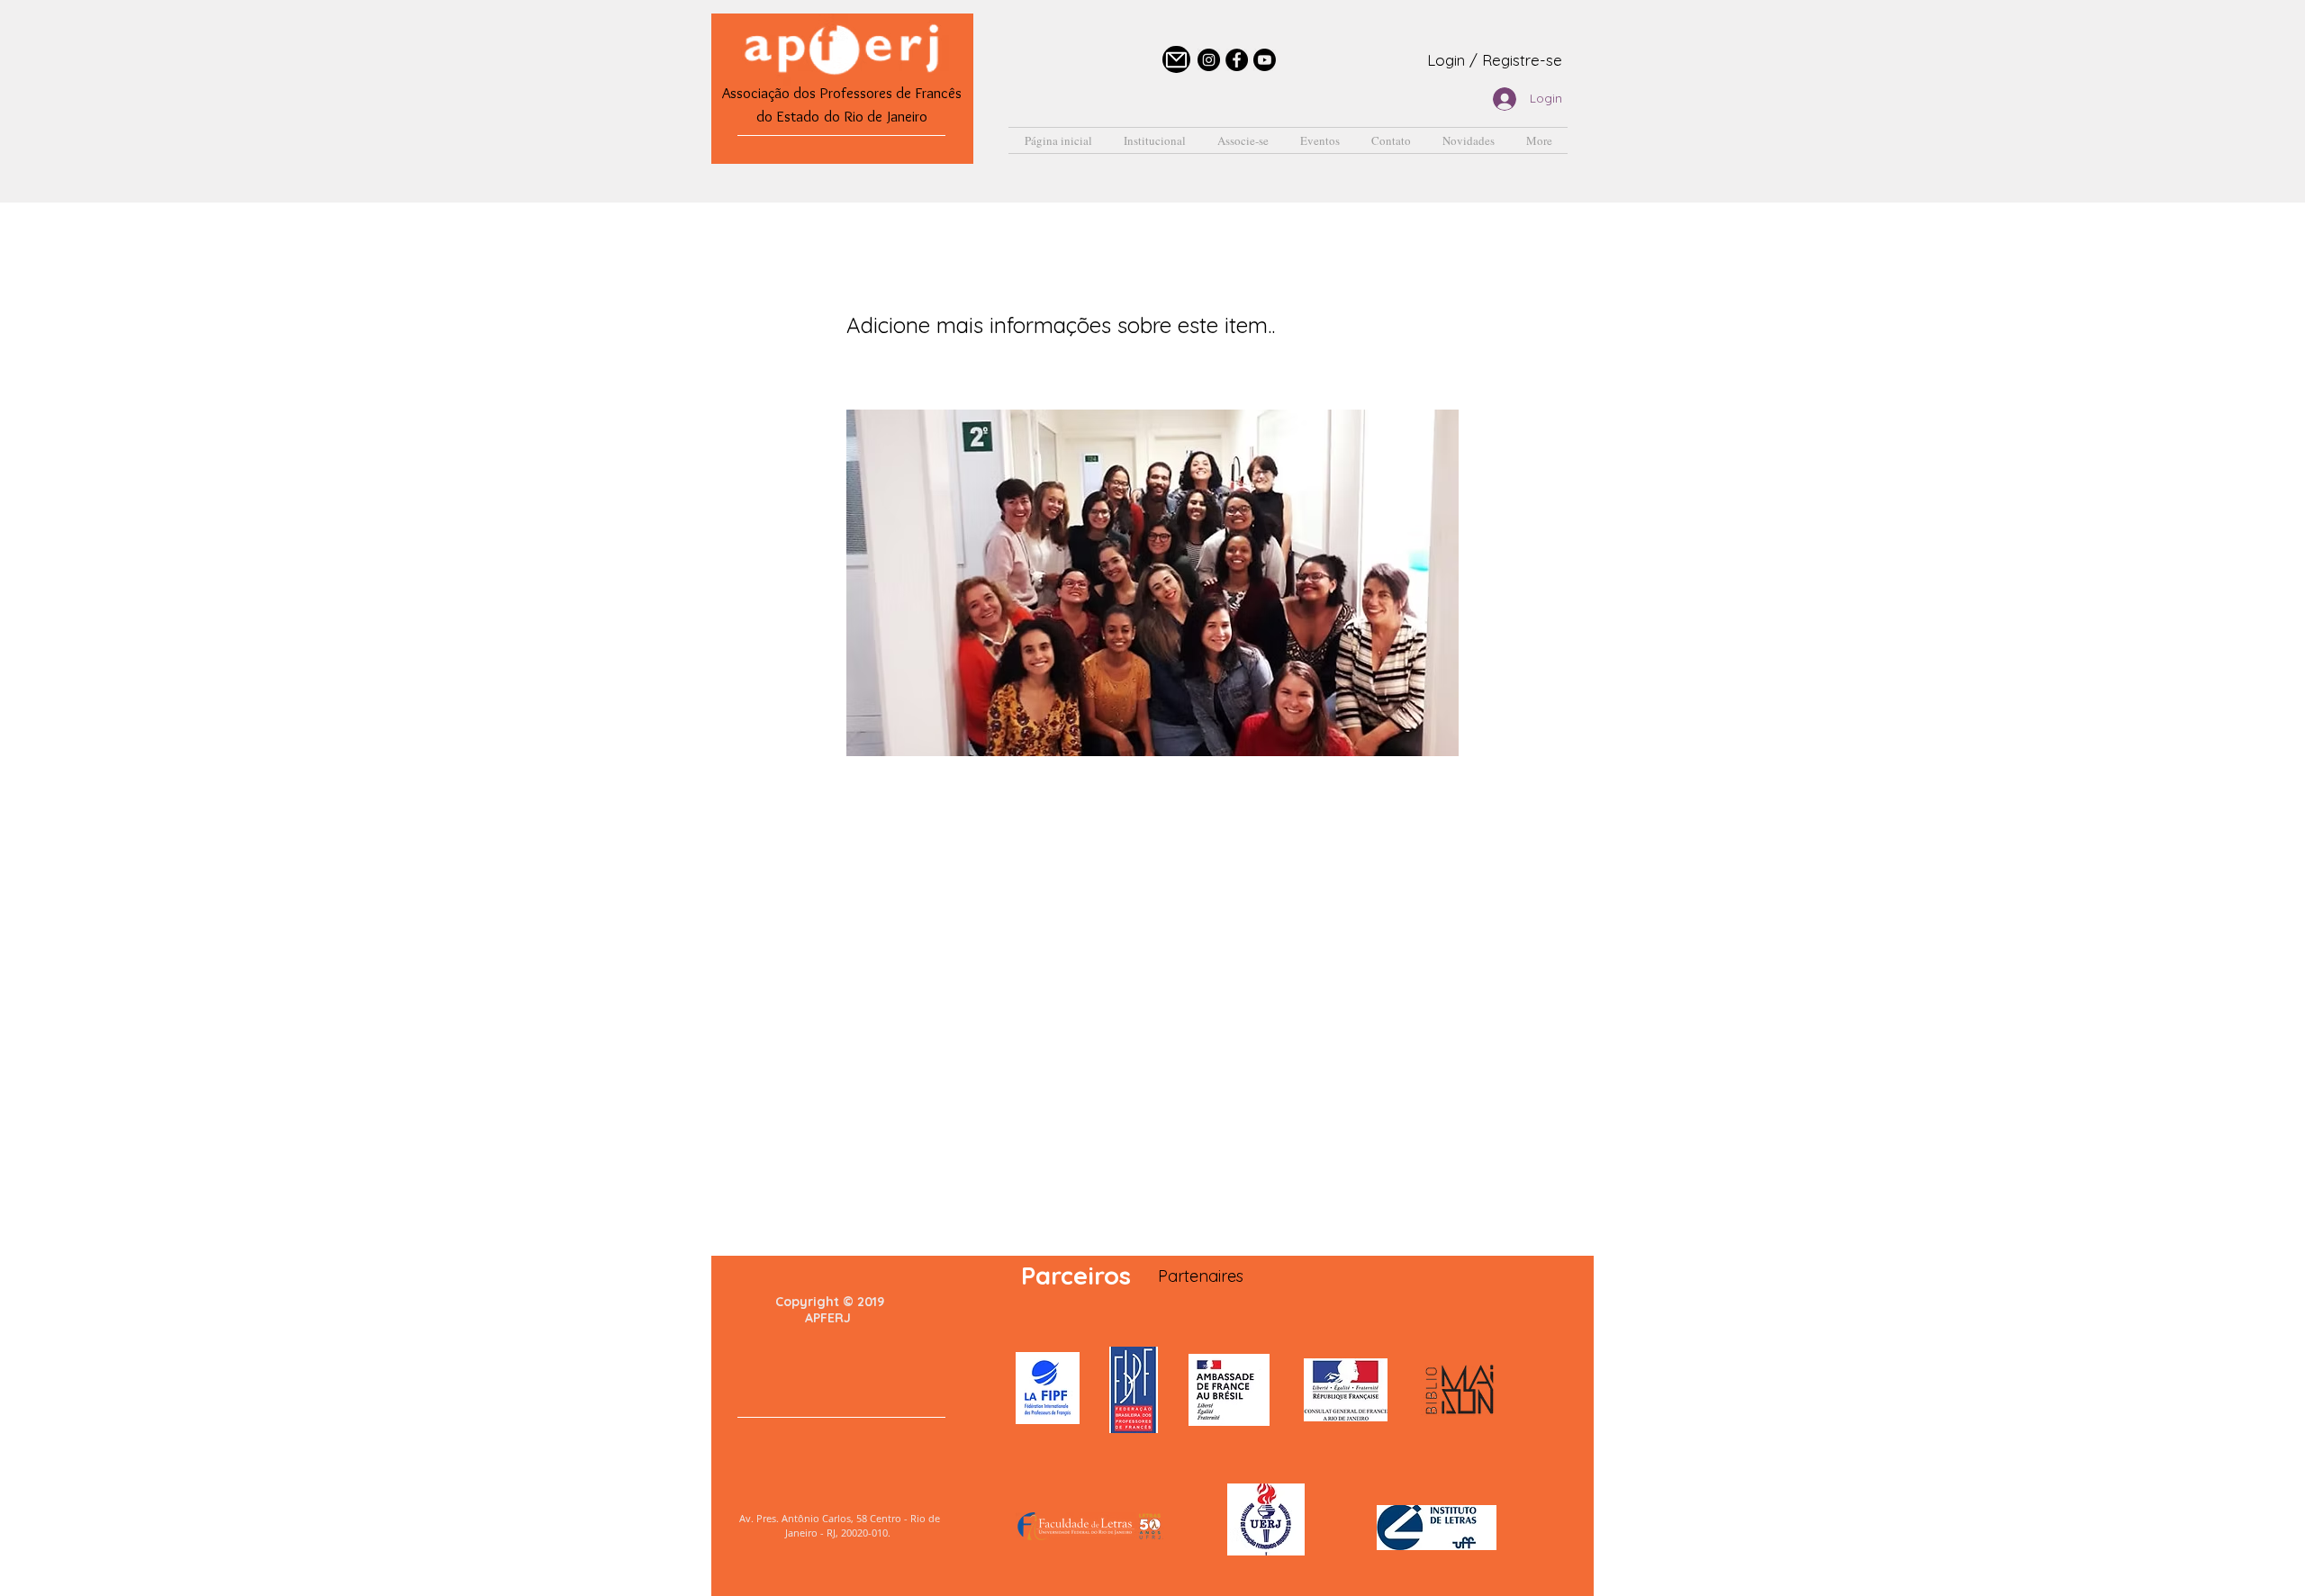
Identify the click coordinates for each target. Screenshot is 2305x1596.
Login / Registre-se (1495, 60)
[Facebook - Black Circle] (1237, 60)
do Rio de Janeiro (876, 116)
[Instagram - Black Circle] (1209, 60)
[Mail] (1176, 59)
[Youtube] (1265, 60)
